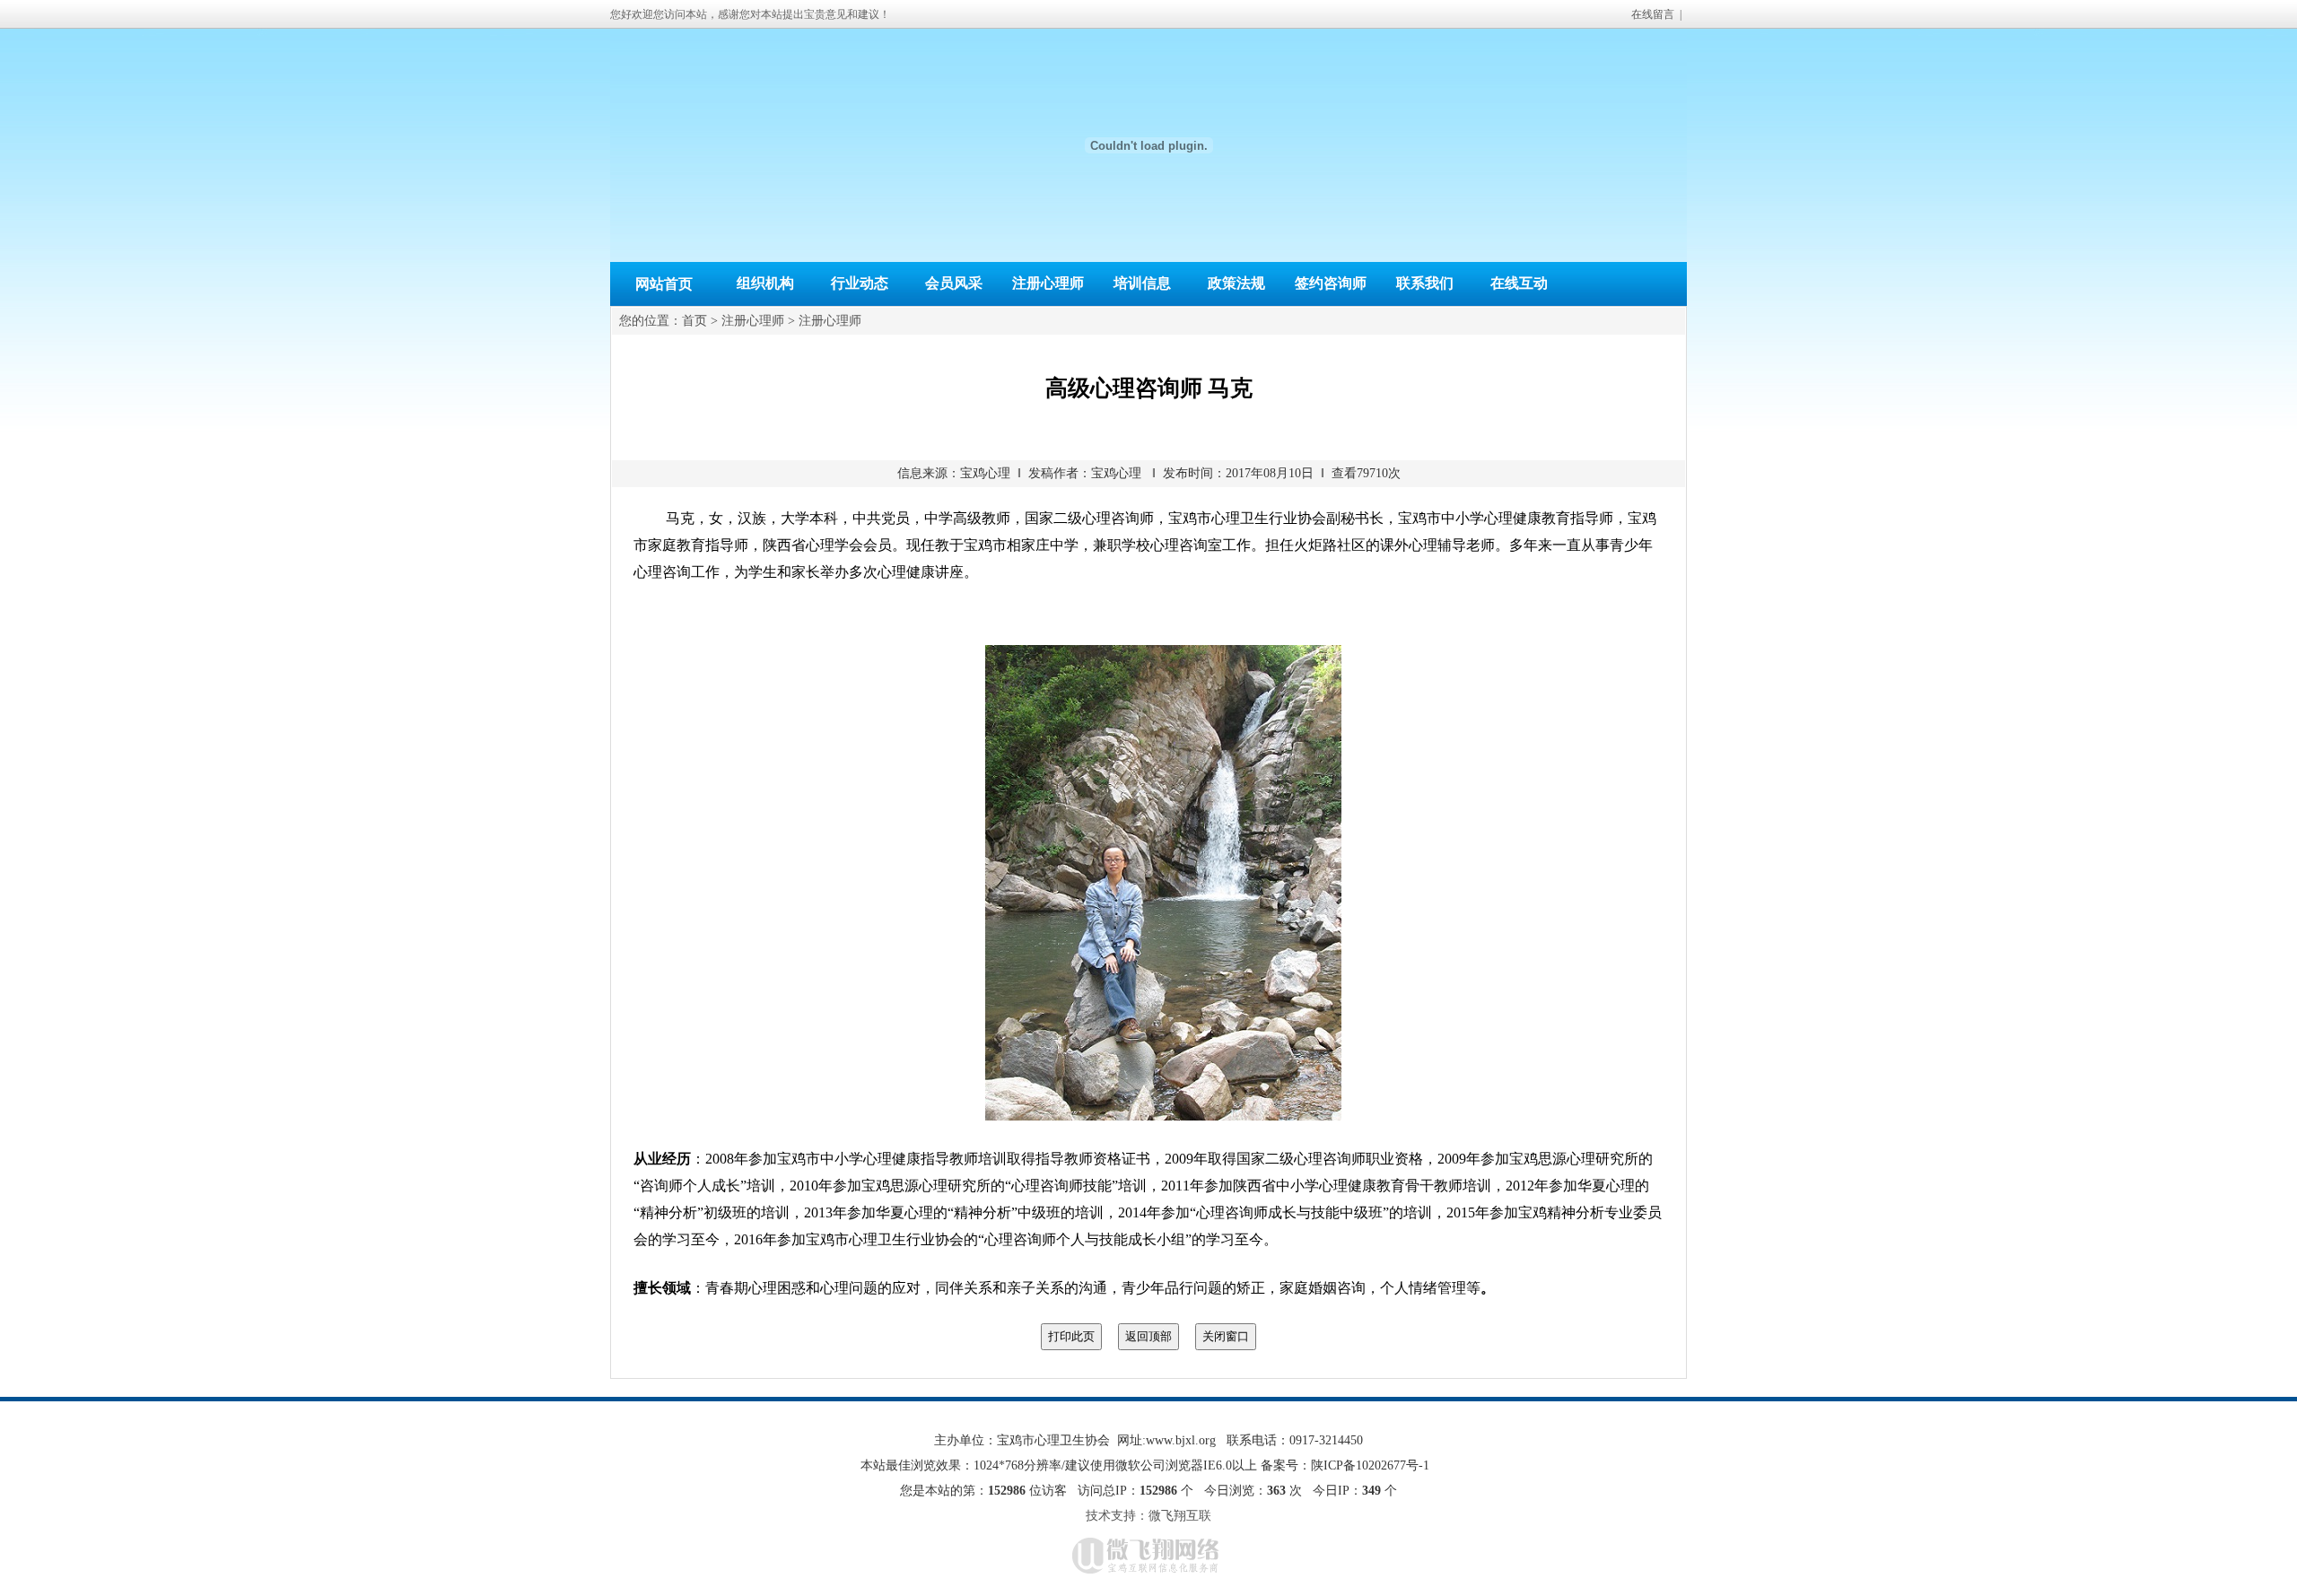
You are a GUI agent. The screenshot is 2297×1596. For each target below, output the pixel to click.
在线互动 (1519, 283)
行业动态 (860, 283)
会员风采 (954, 283)
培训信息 (1142, 283)
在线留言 (1653, 14)
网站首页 (664, 284)
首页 (694, 321)
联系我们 (1425, 283)
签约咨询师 (1331, 283)
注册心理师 (1048, 283)
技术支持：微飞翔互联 (1148, 1516)
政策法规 (1236, 283)
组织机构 (765, 283)
